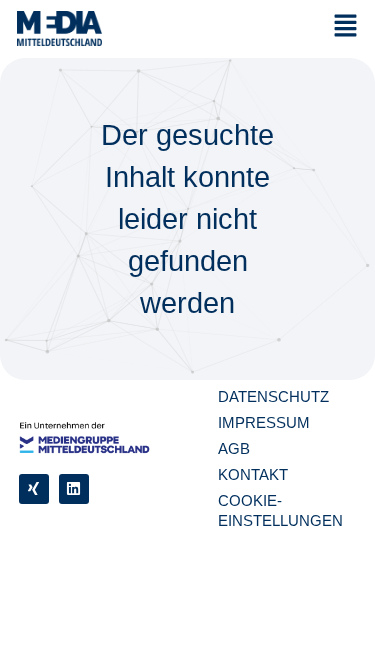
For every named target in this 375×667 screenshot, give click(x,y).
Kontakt (253, 474)
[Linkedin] (74, 489)
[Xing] (34, 489)
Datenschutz (273, 396)
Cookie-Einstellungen (280, 510)
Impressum (264, 422)
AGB (234, 448)
